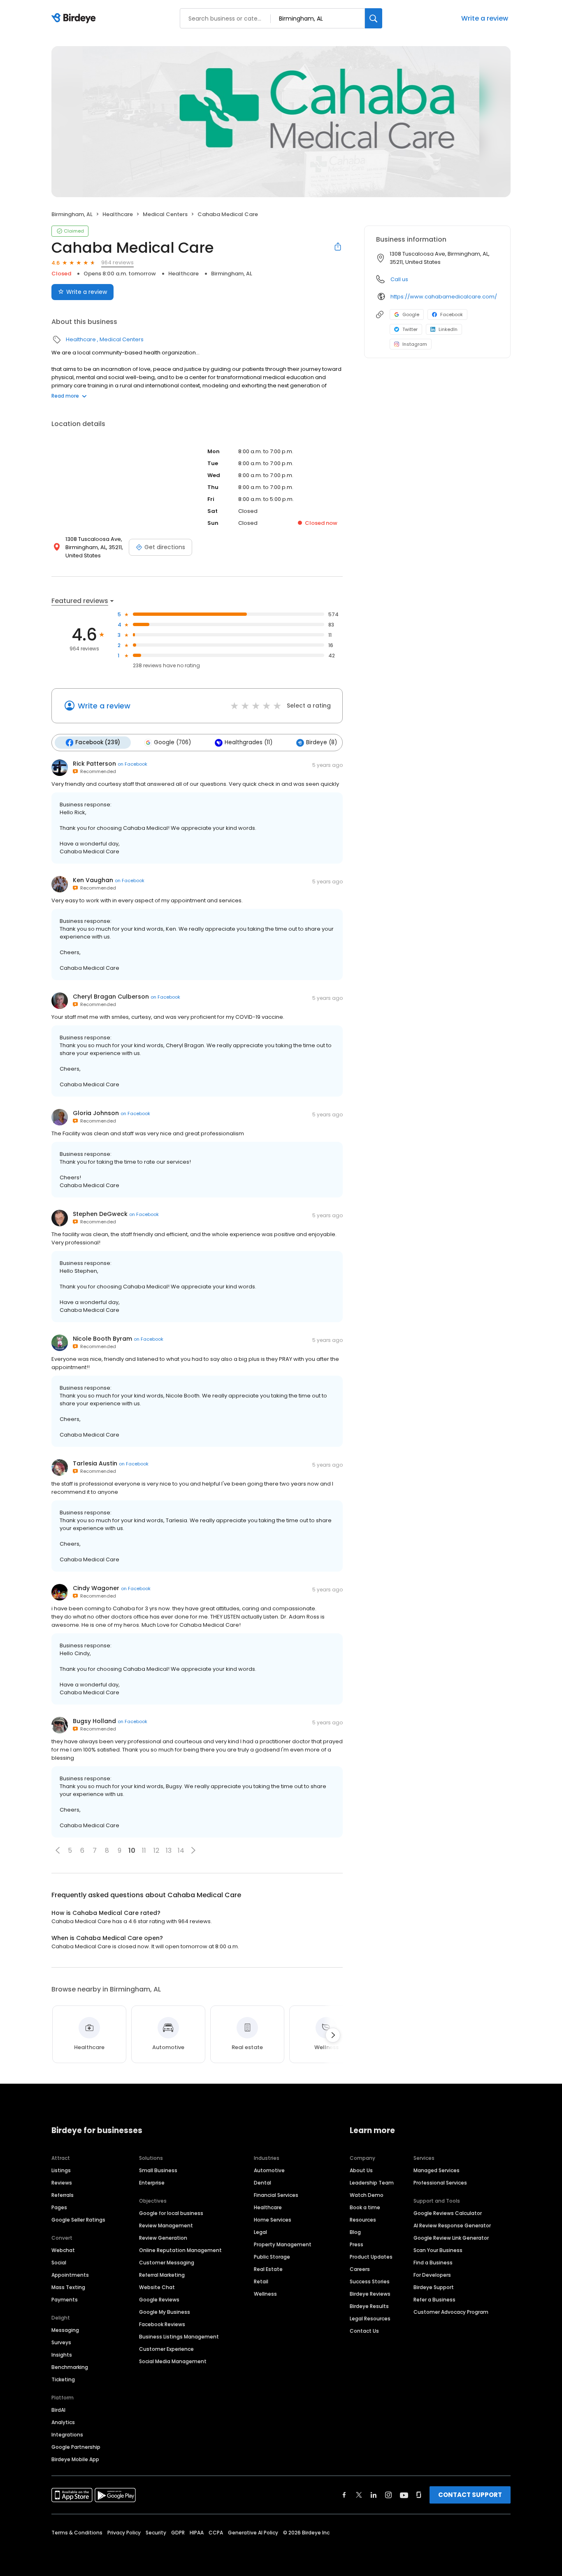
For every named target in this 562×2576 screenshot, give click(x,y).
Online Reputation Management (180, 2250)
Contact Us (364, 2331)
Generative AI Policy (253, 2533)
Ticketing (63, 2379)
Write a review (485, 18)
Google (411, 314)
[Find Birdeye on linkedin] (374, 2495)
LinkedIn (448, 329)
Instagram (415, 344)
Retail (261, 2281)
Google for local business (171, 2213)
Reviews (62, 2183)
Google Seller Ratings (78, 2220)
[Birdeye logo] (75, 19)
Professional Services (440, 2183)
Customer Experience (166, 2349)
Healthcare (118, 214)
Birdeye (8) (322, 742)
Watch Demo (367, 2195)
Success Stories (370, 2281)
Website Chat (157, 2287)
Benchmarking (70, 2367)
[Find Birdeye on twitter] (359, 2495)
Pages (59, 2207)
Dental (262, 2183)
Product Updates (371, 2257)
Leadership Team (372, 2183)
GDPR (178, 2533)
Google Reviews (159, 2300)
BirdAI (58, 2410)
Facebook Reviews (162, 2324)
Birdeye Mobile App (75, 2459)
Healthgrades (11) (248, 742)
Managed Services (437, 2170)
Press (356, 2244)
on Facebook (132, 764)
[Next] (333, 2035)
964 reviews (117, 262)
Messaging (65, 2330)
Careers (360, 2269)
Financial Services (276, 2195)
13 (169, 1850)
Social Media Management (173, 2361)
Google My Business (165, 2312)
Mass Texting (68, 2287)
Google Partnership (76, 2447)
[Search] (374, 18)
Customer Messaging (167, 2263)
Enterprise (152, 2183)
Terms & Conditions (77, 2533)
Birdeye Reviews (370, 2294)
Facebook (452, 314)
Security (156, 2533)
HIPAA (197, 2533)
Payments (65, 2300)
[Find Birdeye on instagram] (388, 2495)
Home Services (273, 2220)
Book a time (365, 2207)
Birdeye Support (434, 2287)
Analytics (63, 2422)
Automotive (269, 2170)
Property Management (283, 2244)
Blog (355, 2232)
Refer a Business (434, 2300)
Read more (65, 396)
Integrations (67, 2435)
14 (181, 1850)
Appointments (70, 2275)
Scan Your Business (438, 2250)
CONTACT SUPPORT (470, 2495)
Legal (260, 2232)
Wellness (265, 2294)
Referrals (63, 2195)
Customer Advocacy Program (451, 2312)
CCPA (216, 2533)
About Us (361, 2170)
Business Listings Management (179, 2337)
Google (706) (172, 742)
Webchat (63, 2250)
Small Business (158, 2170)
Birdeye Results (369, 2306)
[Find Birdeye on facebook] (344, 2495)
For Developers (432, 2275)
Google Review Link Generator (451, 2238)
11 (144, 1850)
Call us (399, 279)
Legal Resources (370, 2319)
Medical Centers (165, 214)
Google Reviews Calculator (448, 2213)
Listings (61, 2170)
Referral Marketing (162, 2275)
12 (156, 1850)
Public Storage (272, 2257)
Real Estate (268, 2269)
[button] (58, 1850)
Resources (363, 2220)
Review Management (166, 2225)
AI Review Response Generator (452, 2225)
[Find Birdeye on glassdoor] (419, 2495)
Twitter (410, 329)
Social (59, 2263)
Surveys (61, 2342)
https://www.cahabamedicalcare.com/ (444, 297)
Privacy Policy (124, 2533)
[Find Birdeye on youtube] (404, 2495)
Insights (62, 2355)
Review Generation (163, 2238)
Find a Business (433, 2263)
